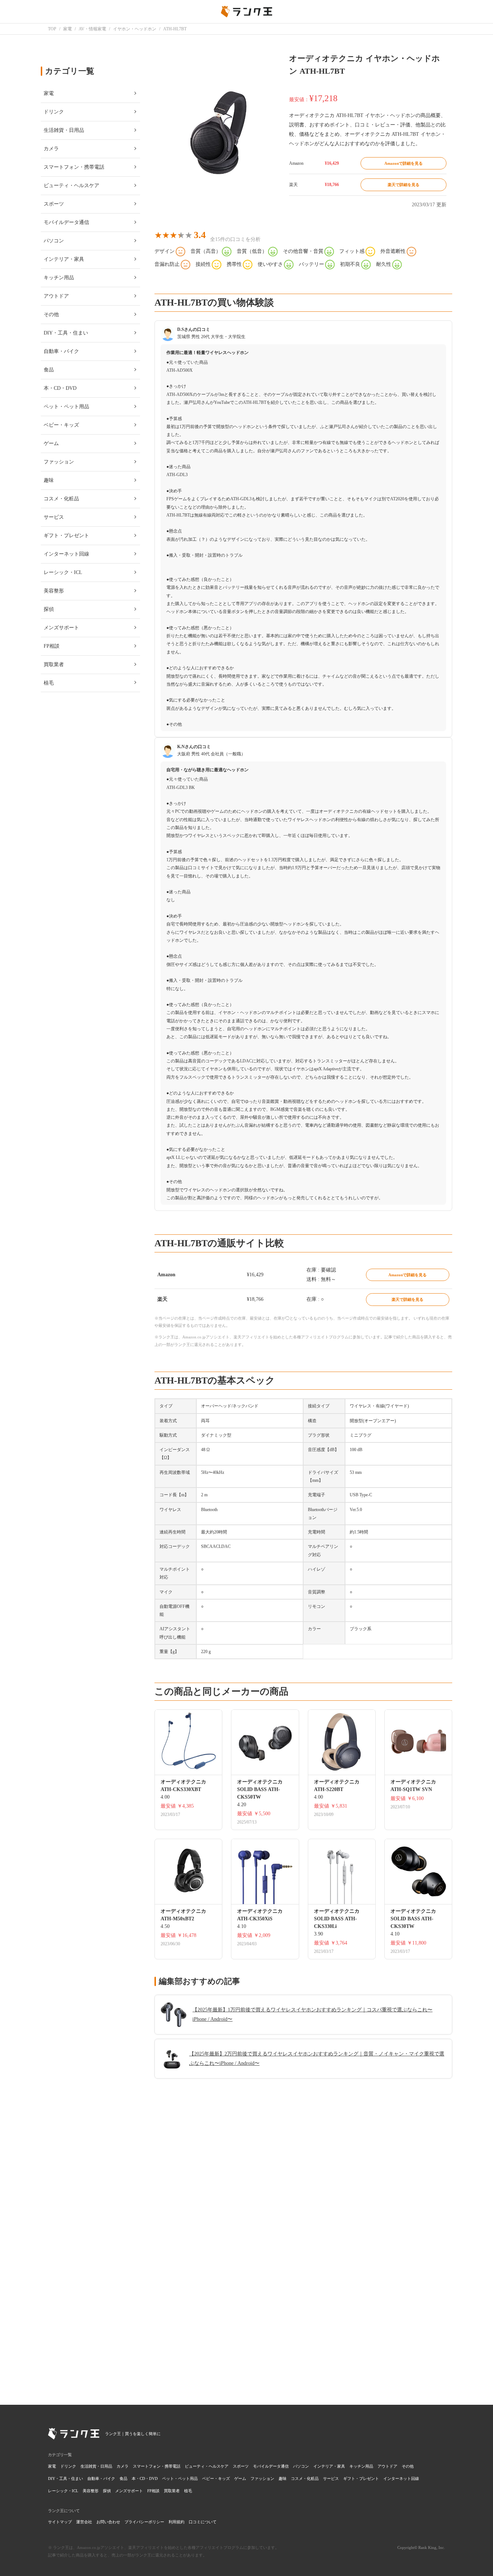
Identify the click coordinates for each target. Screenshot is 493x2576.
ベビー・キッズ (216, 2478)
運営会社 (84, 2522)
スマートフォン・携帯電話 (157, 2466)
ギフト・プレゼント (361, 2478)
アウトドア (387, 2466)
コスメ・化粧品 (305, 2478)
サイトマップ (60, 2522)
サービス (331, 2478)
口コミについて (203, 2522)
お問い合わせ (108, 2522)
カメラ (123, 2466)
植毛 (188, 2491)
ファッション (262, 2478)
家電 (52, 2466)
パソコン (301, 2466)
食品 (123, 2478)
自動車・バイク (101, 2478)
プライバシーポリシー (144, 2522)
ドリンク (68, 2466)
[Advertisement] (303, 2286)
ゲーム (240, 2478)
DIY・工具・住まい (66, 2478)
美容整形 (91, 2491)
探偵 (107, 2491)
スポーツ (241, 2466)
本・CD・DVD (145, 2478)
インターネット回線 (401, 2478)
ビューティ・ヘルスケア (207, 2466)
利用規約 (176, 2522)
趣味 (283, 2478)
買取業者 (172, 2491)
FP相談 (153, 2491)
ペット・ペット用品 (180, 2478)
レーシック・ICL (63, 2491)
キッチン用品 (361, 2466)
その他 (408, 2466)
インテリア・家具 (329, 2466)
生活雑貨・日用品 (96, 2466)
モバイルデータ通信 (271, 2466)
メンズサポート (129, 2491)
